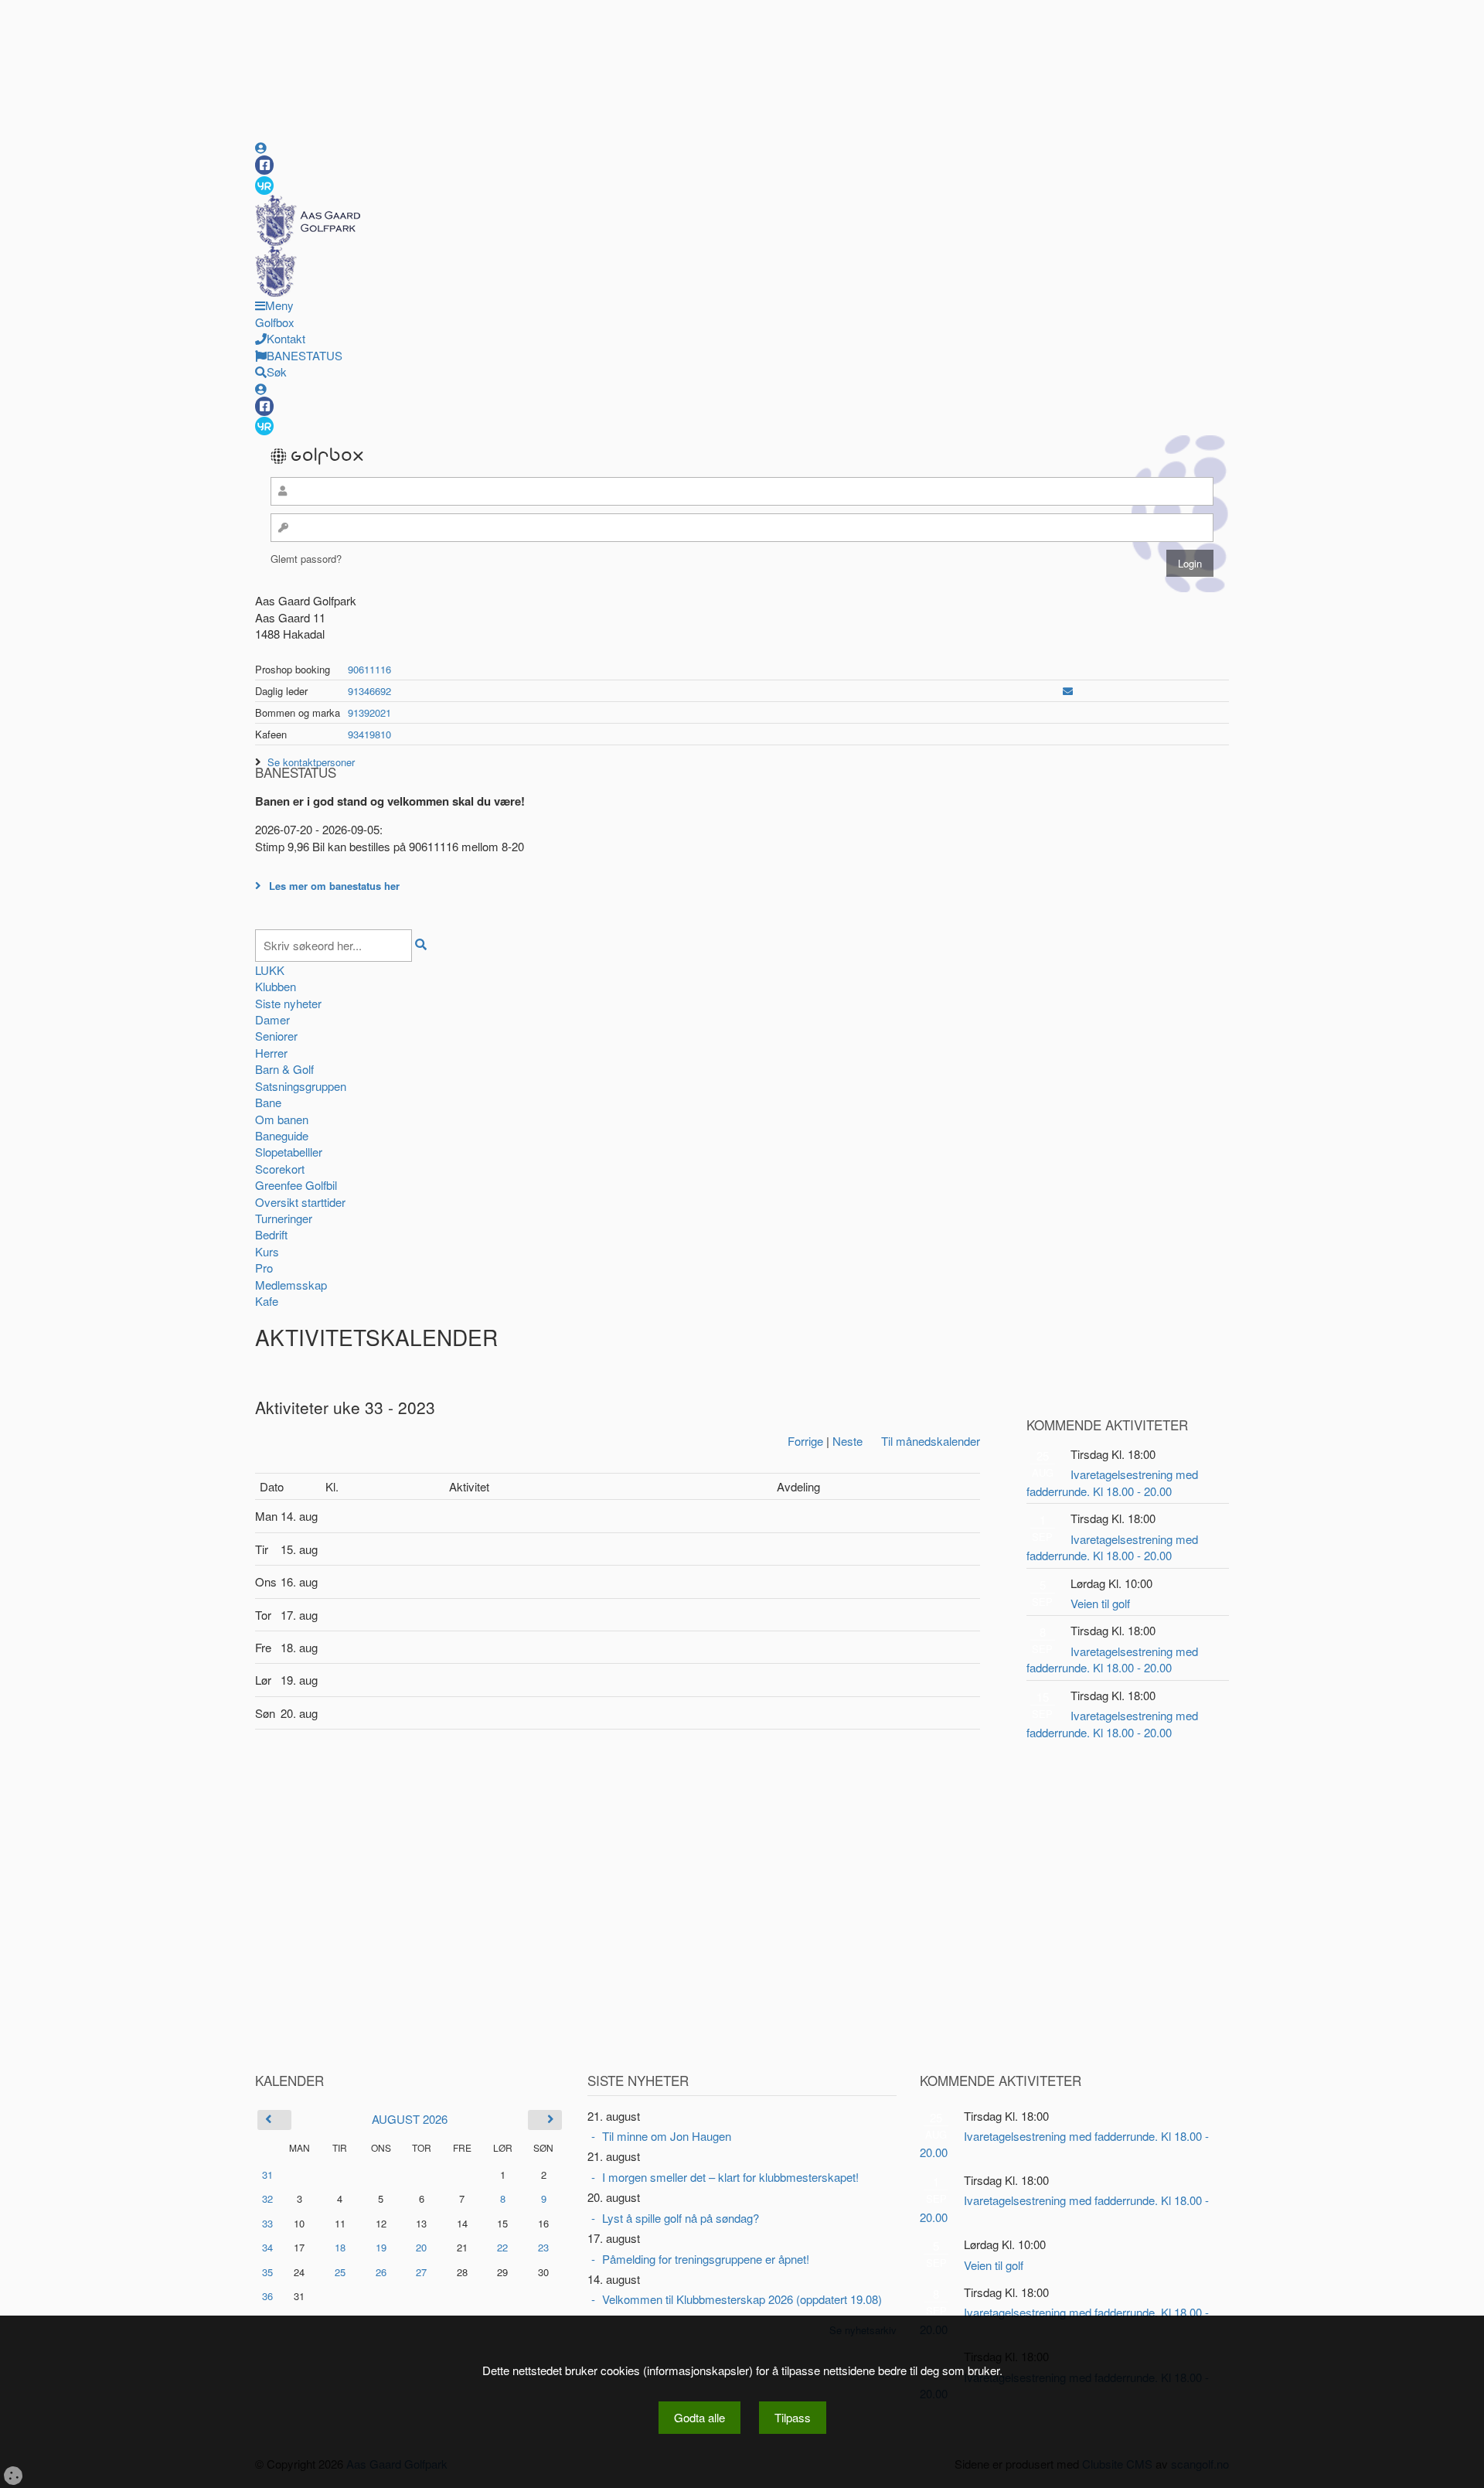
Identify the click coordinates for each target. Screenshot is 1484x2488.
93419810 (369, 734)
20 (421, 2248)
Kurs (267, 1251)
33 (267, 2223)
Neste (848, 1441)
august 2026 (410, 2119)
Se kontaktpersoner (311, 762)
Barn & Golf (284, 1069)
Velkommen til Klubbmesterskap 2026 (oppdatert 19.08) (742, 2299)
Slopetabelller (289, 1152)
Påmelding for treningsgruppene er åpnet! (706, 2259)
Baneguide (282, 1135)
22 (502, 2248)
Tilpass (793, 2417)
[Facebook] (264, 165)
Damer (272, 1019)
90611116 (369, 669)
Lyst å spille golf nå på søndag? (681, 2218)
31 (267, 2174)
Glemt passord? (306, 559)
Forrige (805, 1441)
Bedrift (271, 1234)
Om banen (282, 1119)
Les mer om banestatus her (334, 886)
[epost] (1068, 691)
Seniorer (276, 1036)
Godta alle (699, 2417)
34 (267, 2247)
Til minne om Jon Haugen (667, 2136)
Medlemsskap (291, 1285)
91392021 (369, 712)
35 (267, 2272)
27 (421, 2272)
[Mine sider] (261, 147)
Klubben (276, 986)
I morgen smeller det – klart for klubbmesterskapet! (730, 2177)
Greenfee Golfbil (296, 1185)
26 (381, 2272)
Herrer (271, 1053)
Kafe (267, 1301)
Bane (268, 1102)
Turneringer (284, 1218)
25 (340, 2272)
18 (340, 2248)
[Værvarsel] (264, 185)
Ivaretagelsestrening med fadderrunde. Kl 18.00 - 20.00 (1112, 1482)
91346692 (369, 691)
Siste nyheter (288, 1003)
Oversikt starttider (300, 1202)
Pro (264, 1268)
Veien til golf (1100, 1603)
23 (543, 2247)
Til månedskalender (931, 1441)
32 (267, 2198)
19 (381, 2248)
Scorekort (280, 1169)
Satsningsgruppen (301, 1086)
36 (267, 2296)
